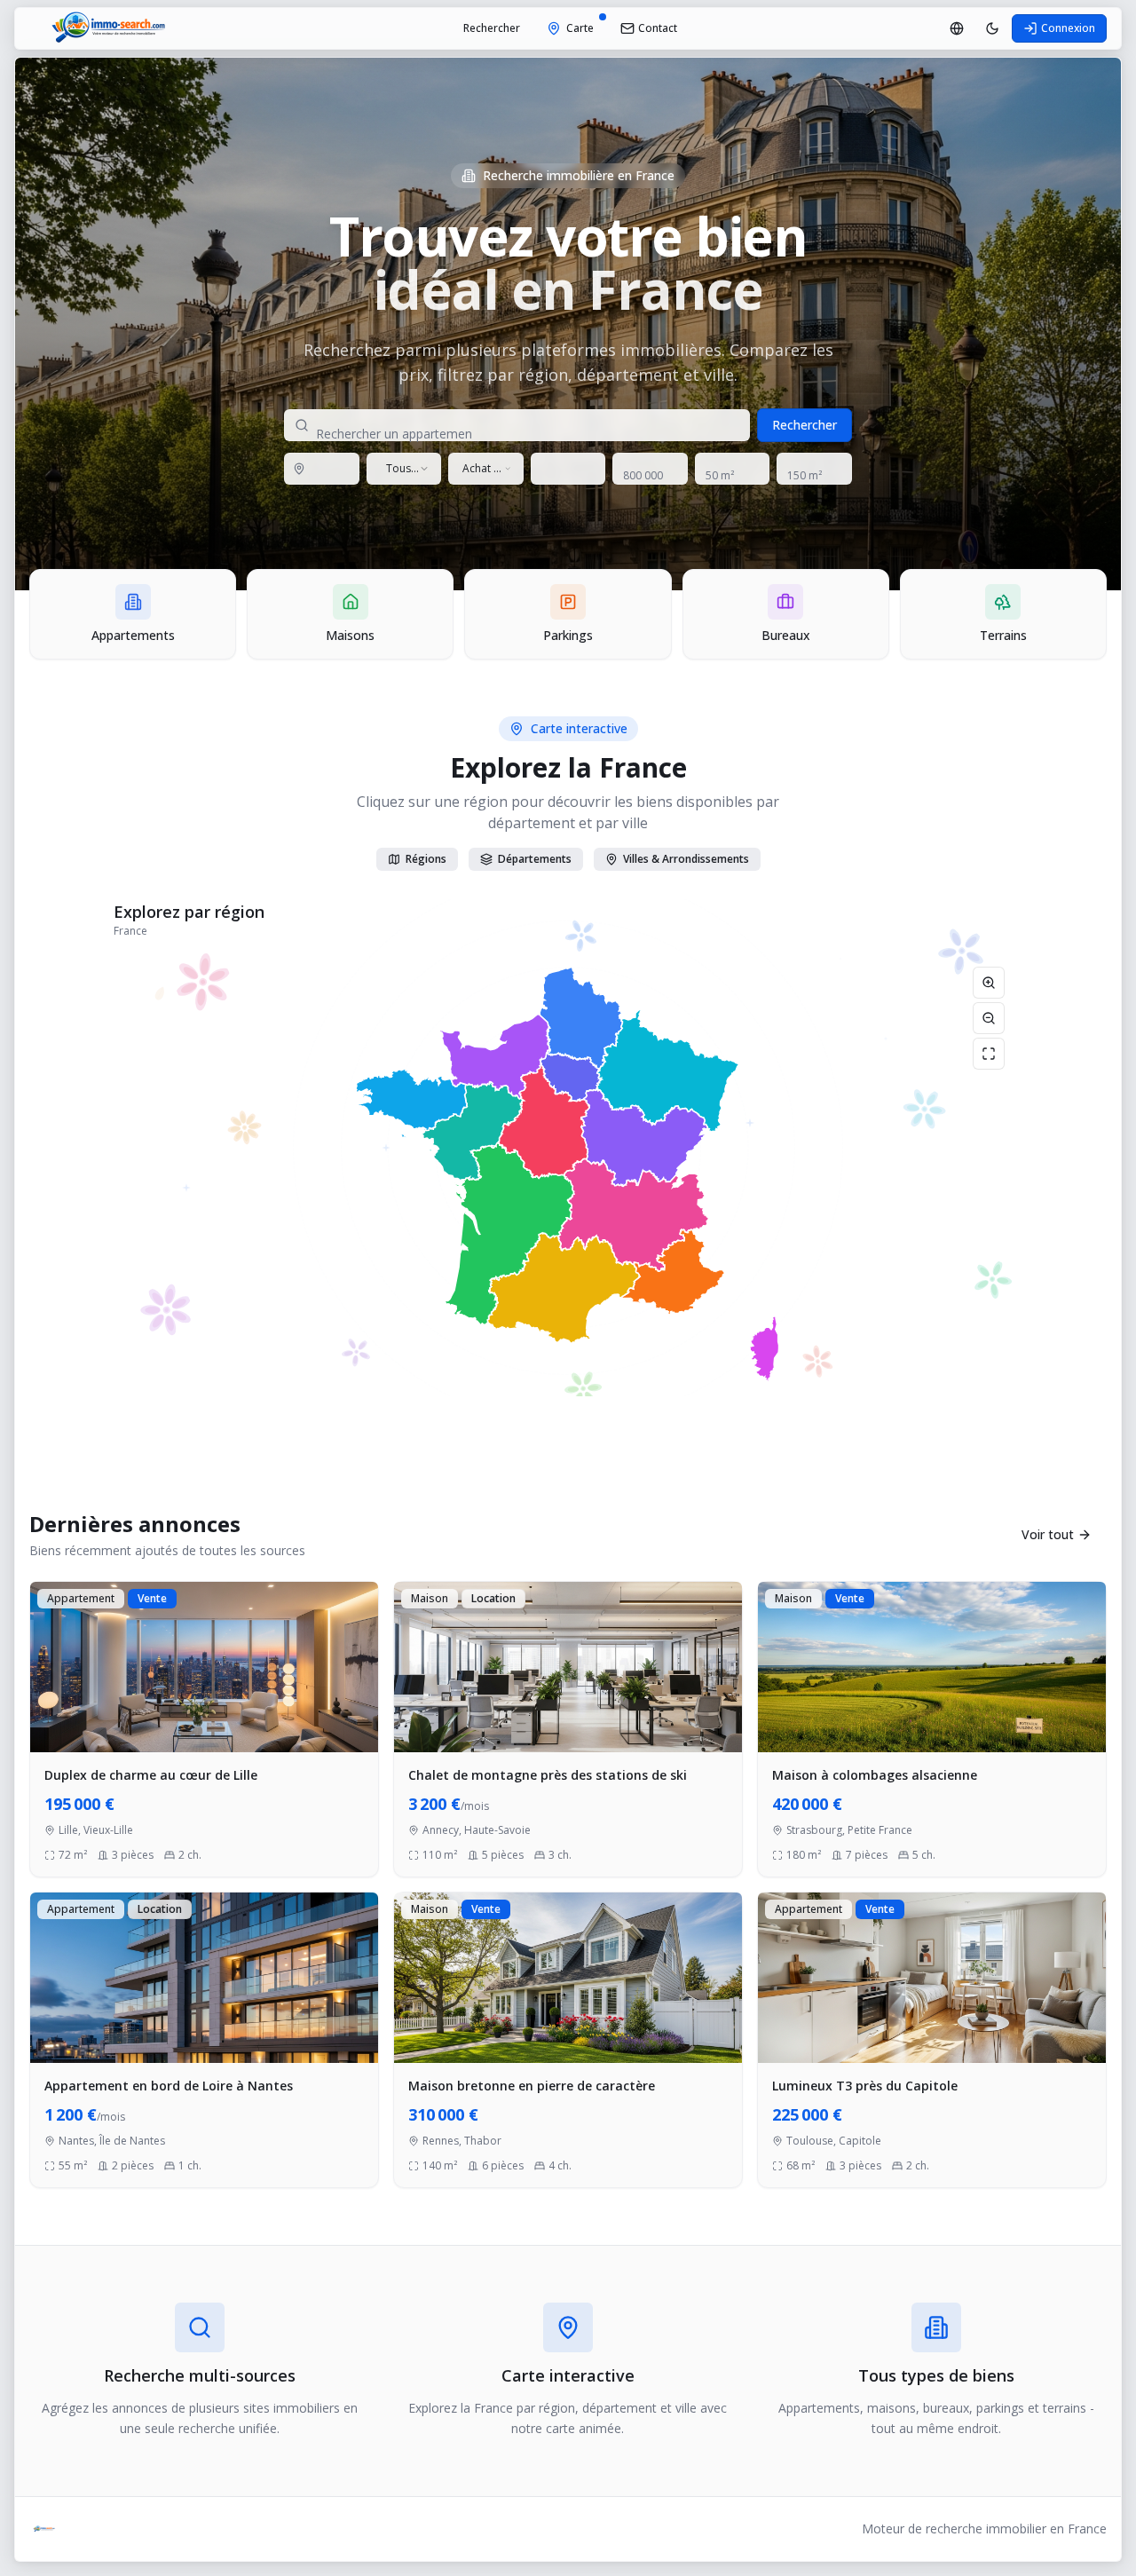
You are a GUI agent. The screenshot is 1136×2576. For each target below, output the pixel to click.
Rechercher (492, 28)
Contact (658, 28)
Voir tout (1048, 1534)
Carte (580, 28)
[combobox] (404, 469)
